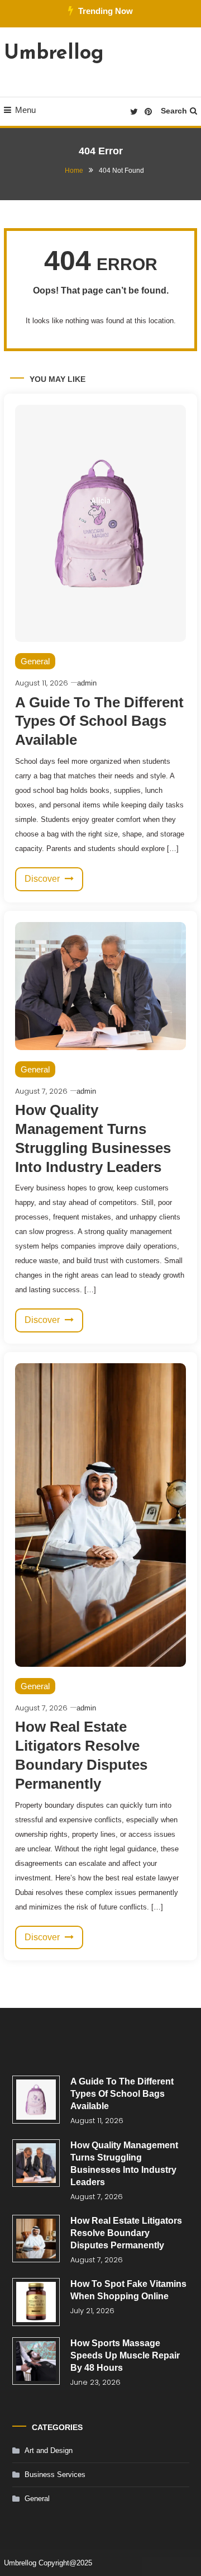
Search (174, 111)
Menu (25, 110)
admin (87, 683)
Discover (43, 879)
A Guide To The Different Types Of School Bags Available (99, 721)
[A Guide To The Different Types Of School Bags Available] (36, 2100)
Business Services (55, 2475)
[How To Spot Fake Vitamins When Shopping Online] (36, 2302)
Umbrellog (54, 54)
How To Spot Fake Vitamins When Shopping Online (128, 2290)
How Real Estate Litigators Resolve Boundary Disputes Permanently (126, 2233)
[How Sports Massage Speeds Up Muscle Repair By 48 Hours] (36, 2361)
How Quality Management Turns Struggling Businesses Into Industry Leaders (124, 2164)
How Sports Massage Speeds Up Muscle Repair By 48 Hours (125, 2355)
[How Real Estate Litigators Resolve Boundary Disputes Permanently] (36, 2239)
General (35, 661)
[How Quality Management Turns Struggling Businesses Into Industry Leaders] (36, 2163)
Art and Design (49, 2450)
